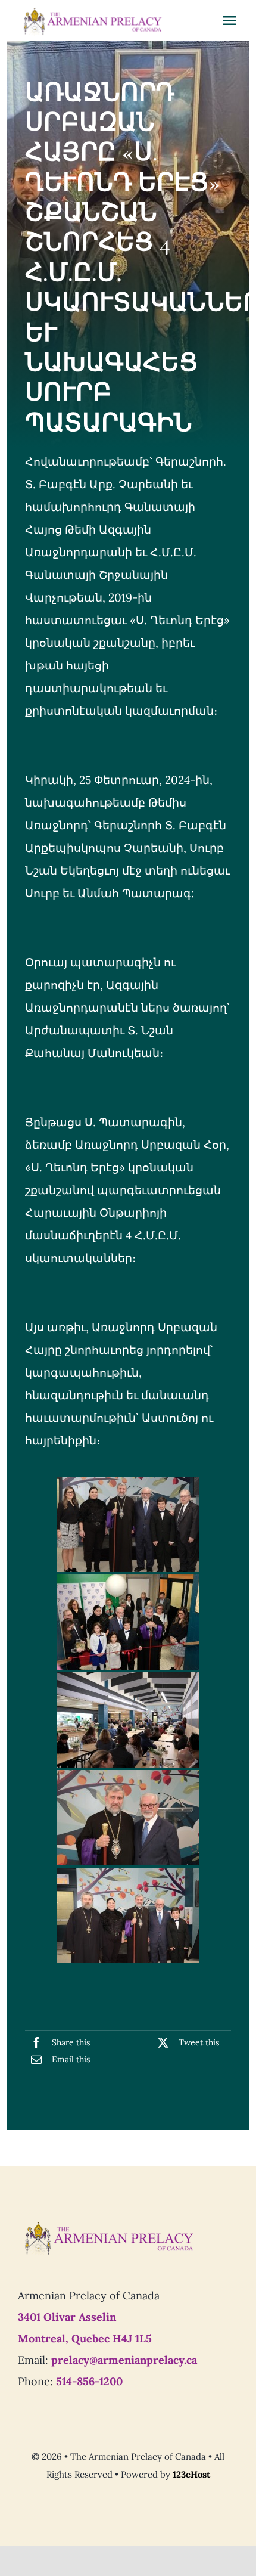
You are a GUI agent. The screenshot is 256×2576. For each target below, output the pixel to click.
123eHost (191, 2474)
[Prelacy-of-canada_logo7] (108, 2225)
